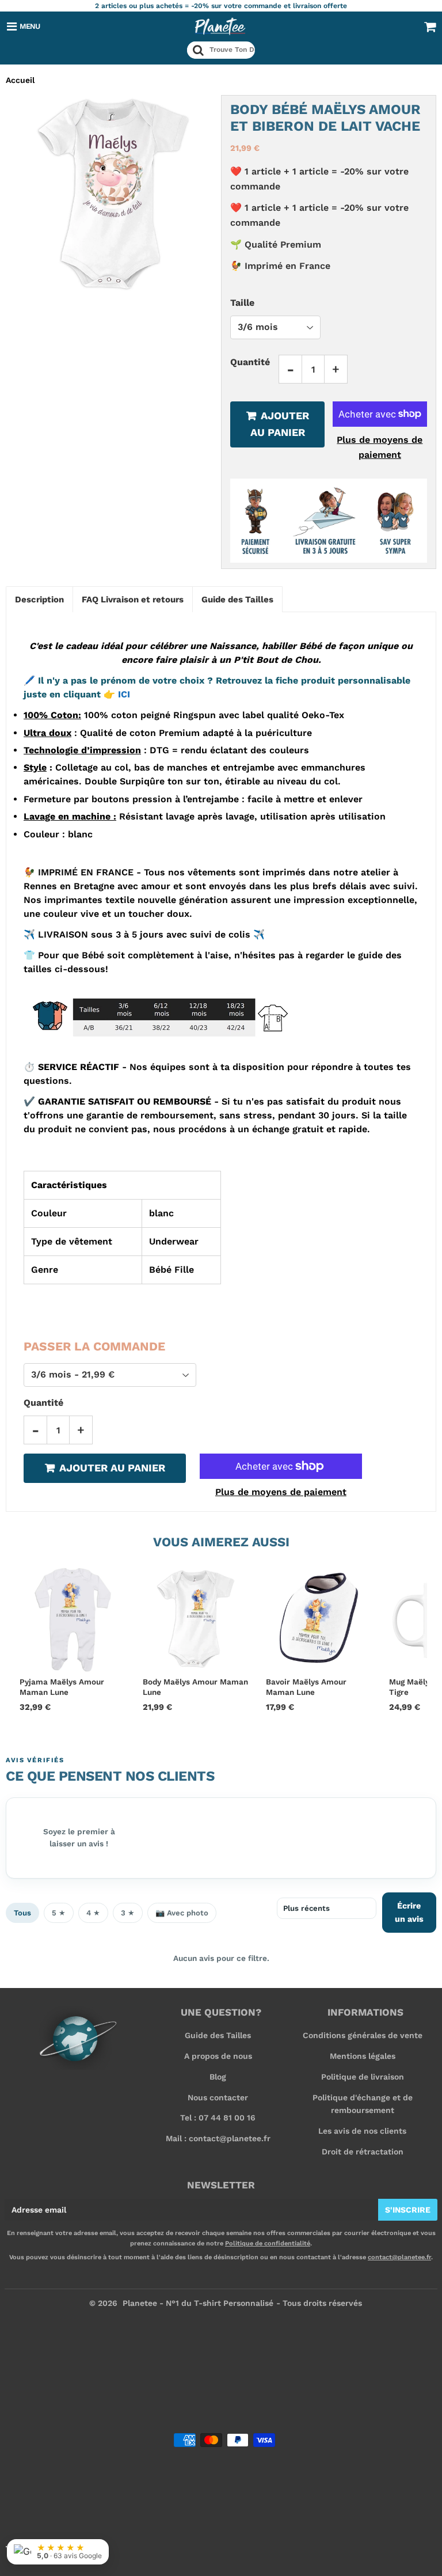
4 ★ (93, 1913)
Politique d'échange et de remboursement (363, 2104)
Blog (218, 2077)
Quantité (250, 362)
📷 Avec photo (182, 1913)
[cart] (430, 26)
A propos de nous (218, 2056)
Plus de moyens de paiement (380, 447)
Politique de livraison (363, 2077)
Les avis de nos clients (362, 2131)
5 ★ (59, 1913)
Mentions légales (363, 2056)
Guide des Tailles (218, 2035)
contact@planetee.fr (399, 2257)
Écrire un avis (409, 1912)
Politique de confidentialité (268, 2243)
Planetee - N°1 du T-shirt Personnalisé (198, 2303)
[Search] (198, 50)
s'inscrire (408, 2210)
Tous (22, 1913)
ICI (117, 694)
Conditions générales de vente (363, 2035)
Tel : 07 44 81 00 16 (218, 2118)
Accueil (20, 80)
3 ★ (128, 1913)
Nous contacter (218, 2097)
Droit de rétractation (363, 2152)
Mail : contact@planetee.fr (218, 2138)
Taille (242, 303)
